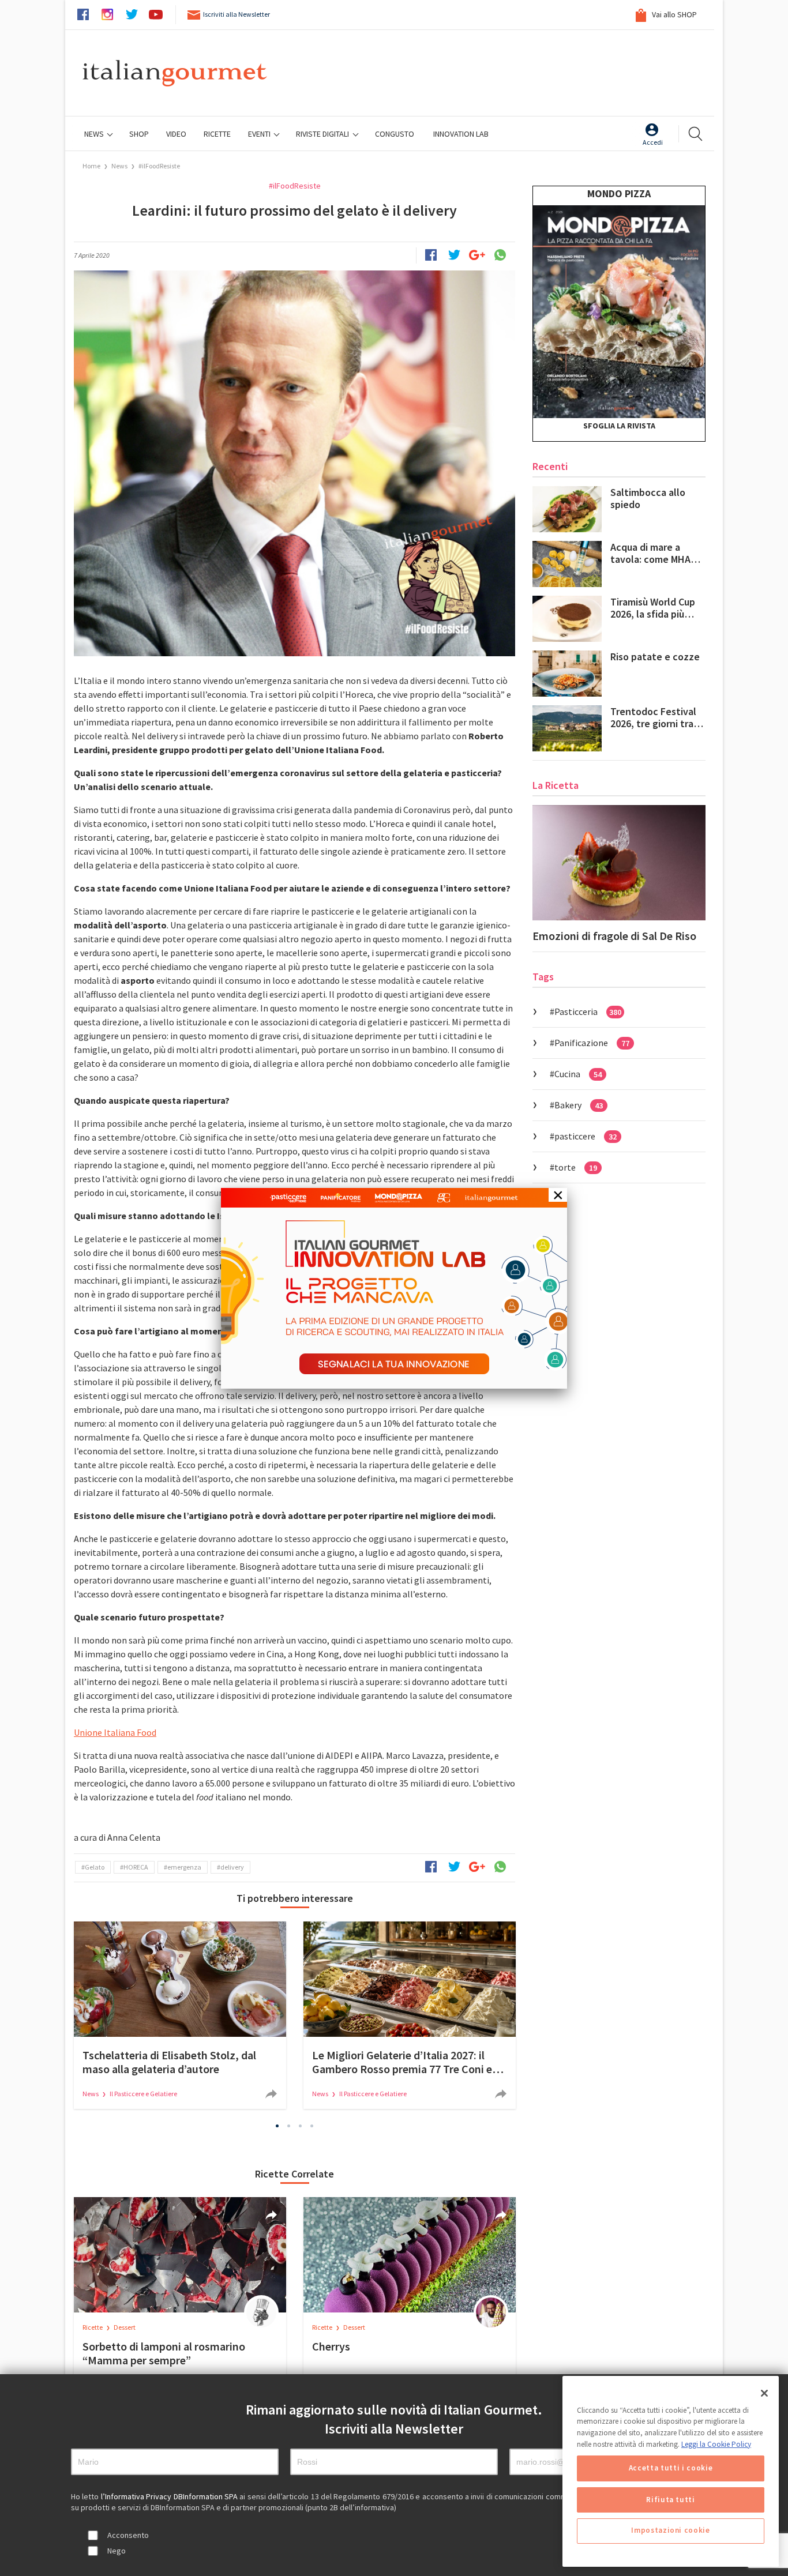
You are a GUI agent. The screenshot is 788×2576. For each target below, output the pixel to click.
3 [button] (301, 2126)
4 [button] (312, 2126)
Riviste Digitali (323, 134)
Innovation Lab (461, 134)
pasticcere (586, 1136)
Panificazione (592, 1043)
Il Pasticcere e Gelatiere (143, 2094)
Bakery (579, 1105)
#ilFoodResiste (159, 166)
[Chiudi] (764, 2393)
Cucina (578, 1074)
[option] (180, 2015)
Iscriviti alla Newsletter (237, 14)
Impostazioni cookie (670, 2531)
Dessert (125, 2327)
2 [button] (289, 2126)
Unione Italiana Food (115, 1732)
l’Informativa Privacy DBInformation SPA (170, 2496)
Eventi (260, 134)
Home (91, 166)
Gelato (95, 1867)
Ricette (93, 2327)
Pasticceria (588, 1011)
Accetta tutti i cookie (671, 2468)
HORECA (136, 1867)
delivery (232, 1867)
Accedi (653, 142)
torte (576, 1167)
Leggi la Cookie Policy (716, 2444)
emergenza (184, 1867)
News (95, 134)
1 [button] (277, 2126)
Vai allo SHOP (673, 14)
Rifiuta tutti (671, 2500)
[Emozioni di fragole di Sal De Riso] (619, 863)
